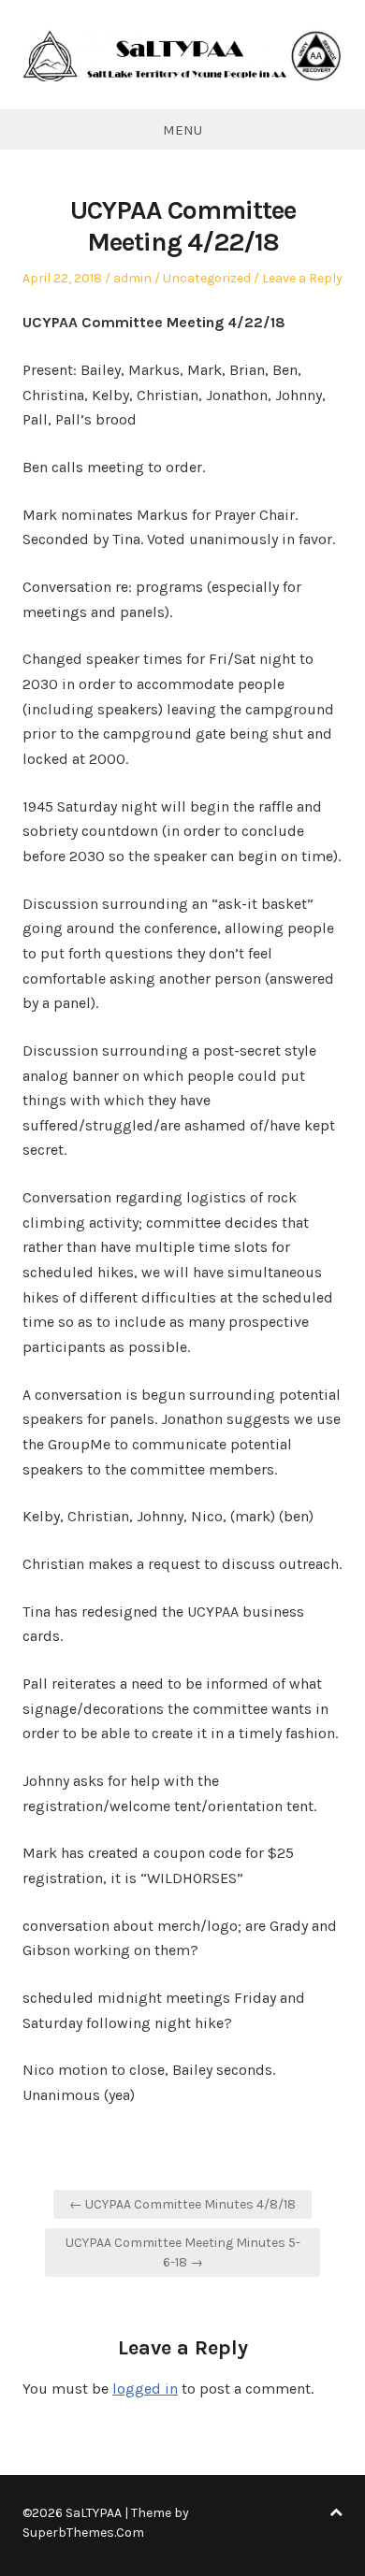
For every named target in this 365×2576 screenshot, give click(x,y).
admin (132, 278)
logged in (145, 2389)
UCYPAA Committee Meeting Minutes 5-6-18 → (183, 2252)
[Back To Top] (336, 2513)
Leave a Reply (302, 278)
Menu (182, 130)
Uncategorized (207, 278)
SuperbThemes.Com (83, 2533)
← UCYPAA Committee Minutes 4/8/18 (182, 2204)
